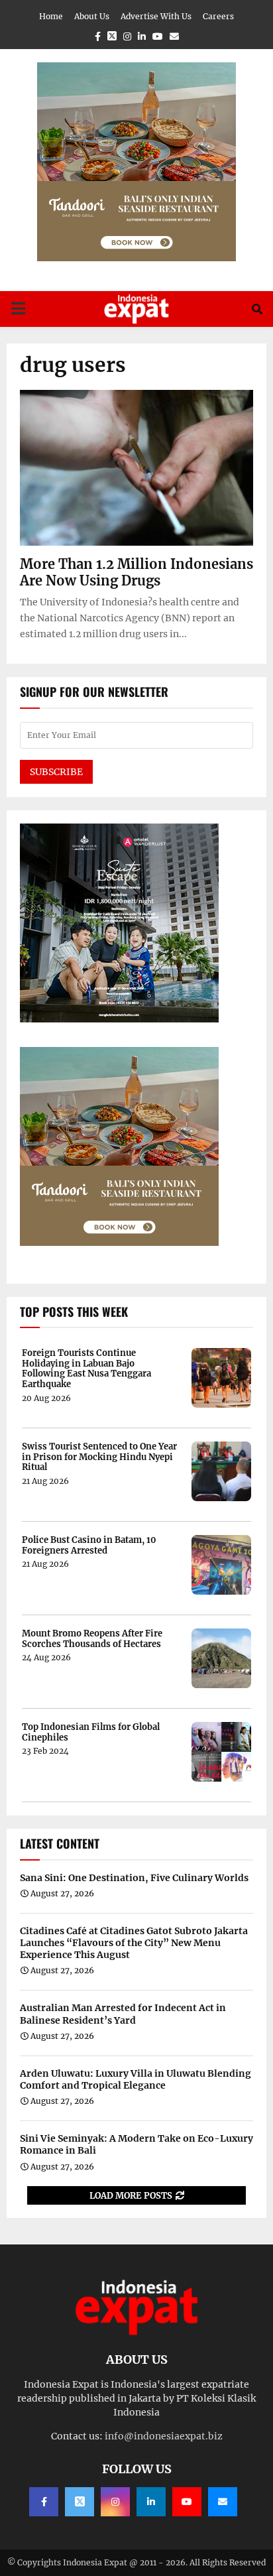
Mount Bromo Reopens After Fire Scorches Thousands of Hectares (92, 1639)
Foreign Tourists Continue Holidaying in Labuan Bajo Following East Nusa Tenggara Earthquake (86, 1369)
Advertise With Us (156, 16)
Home (51, 16)
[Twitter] (80, 2502)
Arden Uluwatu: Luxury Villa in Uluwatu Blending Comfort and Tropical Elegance (136, 2079)
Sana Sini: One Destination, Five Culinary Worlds (134, 1878)
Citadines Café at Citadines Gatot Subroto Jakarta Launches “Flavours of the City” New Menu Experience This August (134, 1943)
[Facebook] (44, 2502)
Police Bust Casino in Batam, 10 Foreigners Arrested (89, 1545)
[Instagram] (115, 2502)
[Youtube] (187, 2502)
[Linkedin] (151, 2502)
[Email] (223, 2502)
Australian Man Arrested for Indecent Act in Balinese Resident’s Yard (123, 2014)
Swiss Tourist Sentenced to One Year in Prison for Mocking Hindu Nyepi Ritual (99, 1457)
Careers (218, 16)
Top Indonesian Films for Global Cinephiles (91, 1732)
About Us (92, 16)
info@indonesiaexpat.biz (164, 2436)
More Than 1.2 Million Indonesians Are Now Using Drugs (136, 572)
